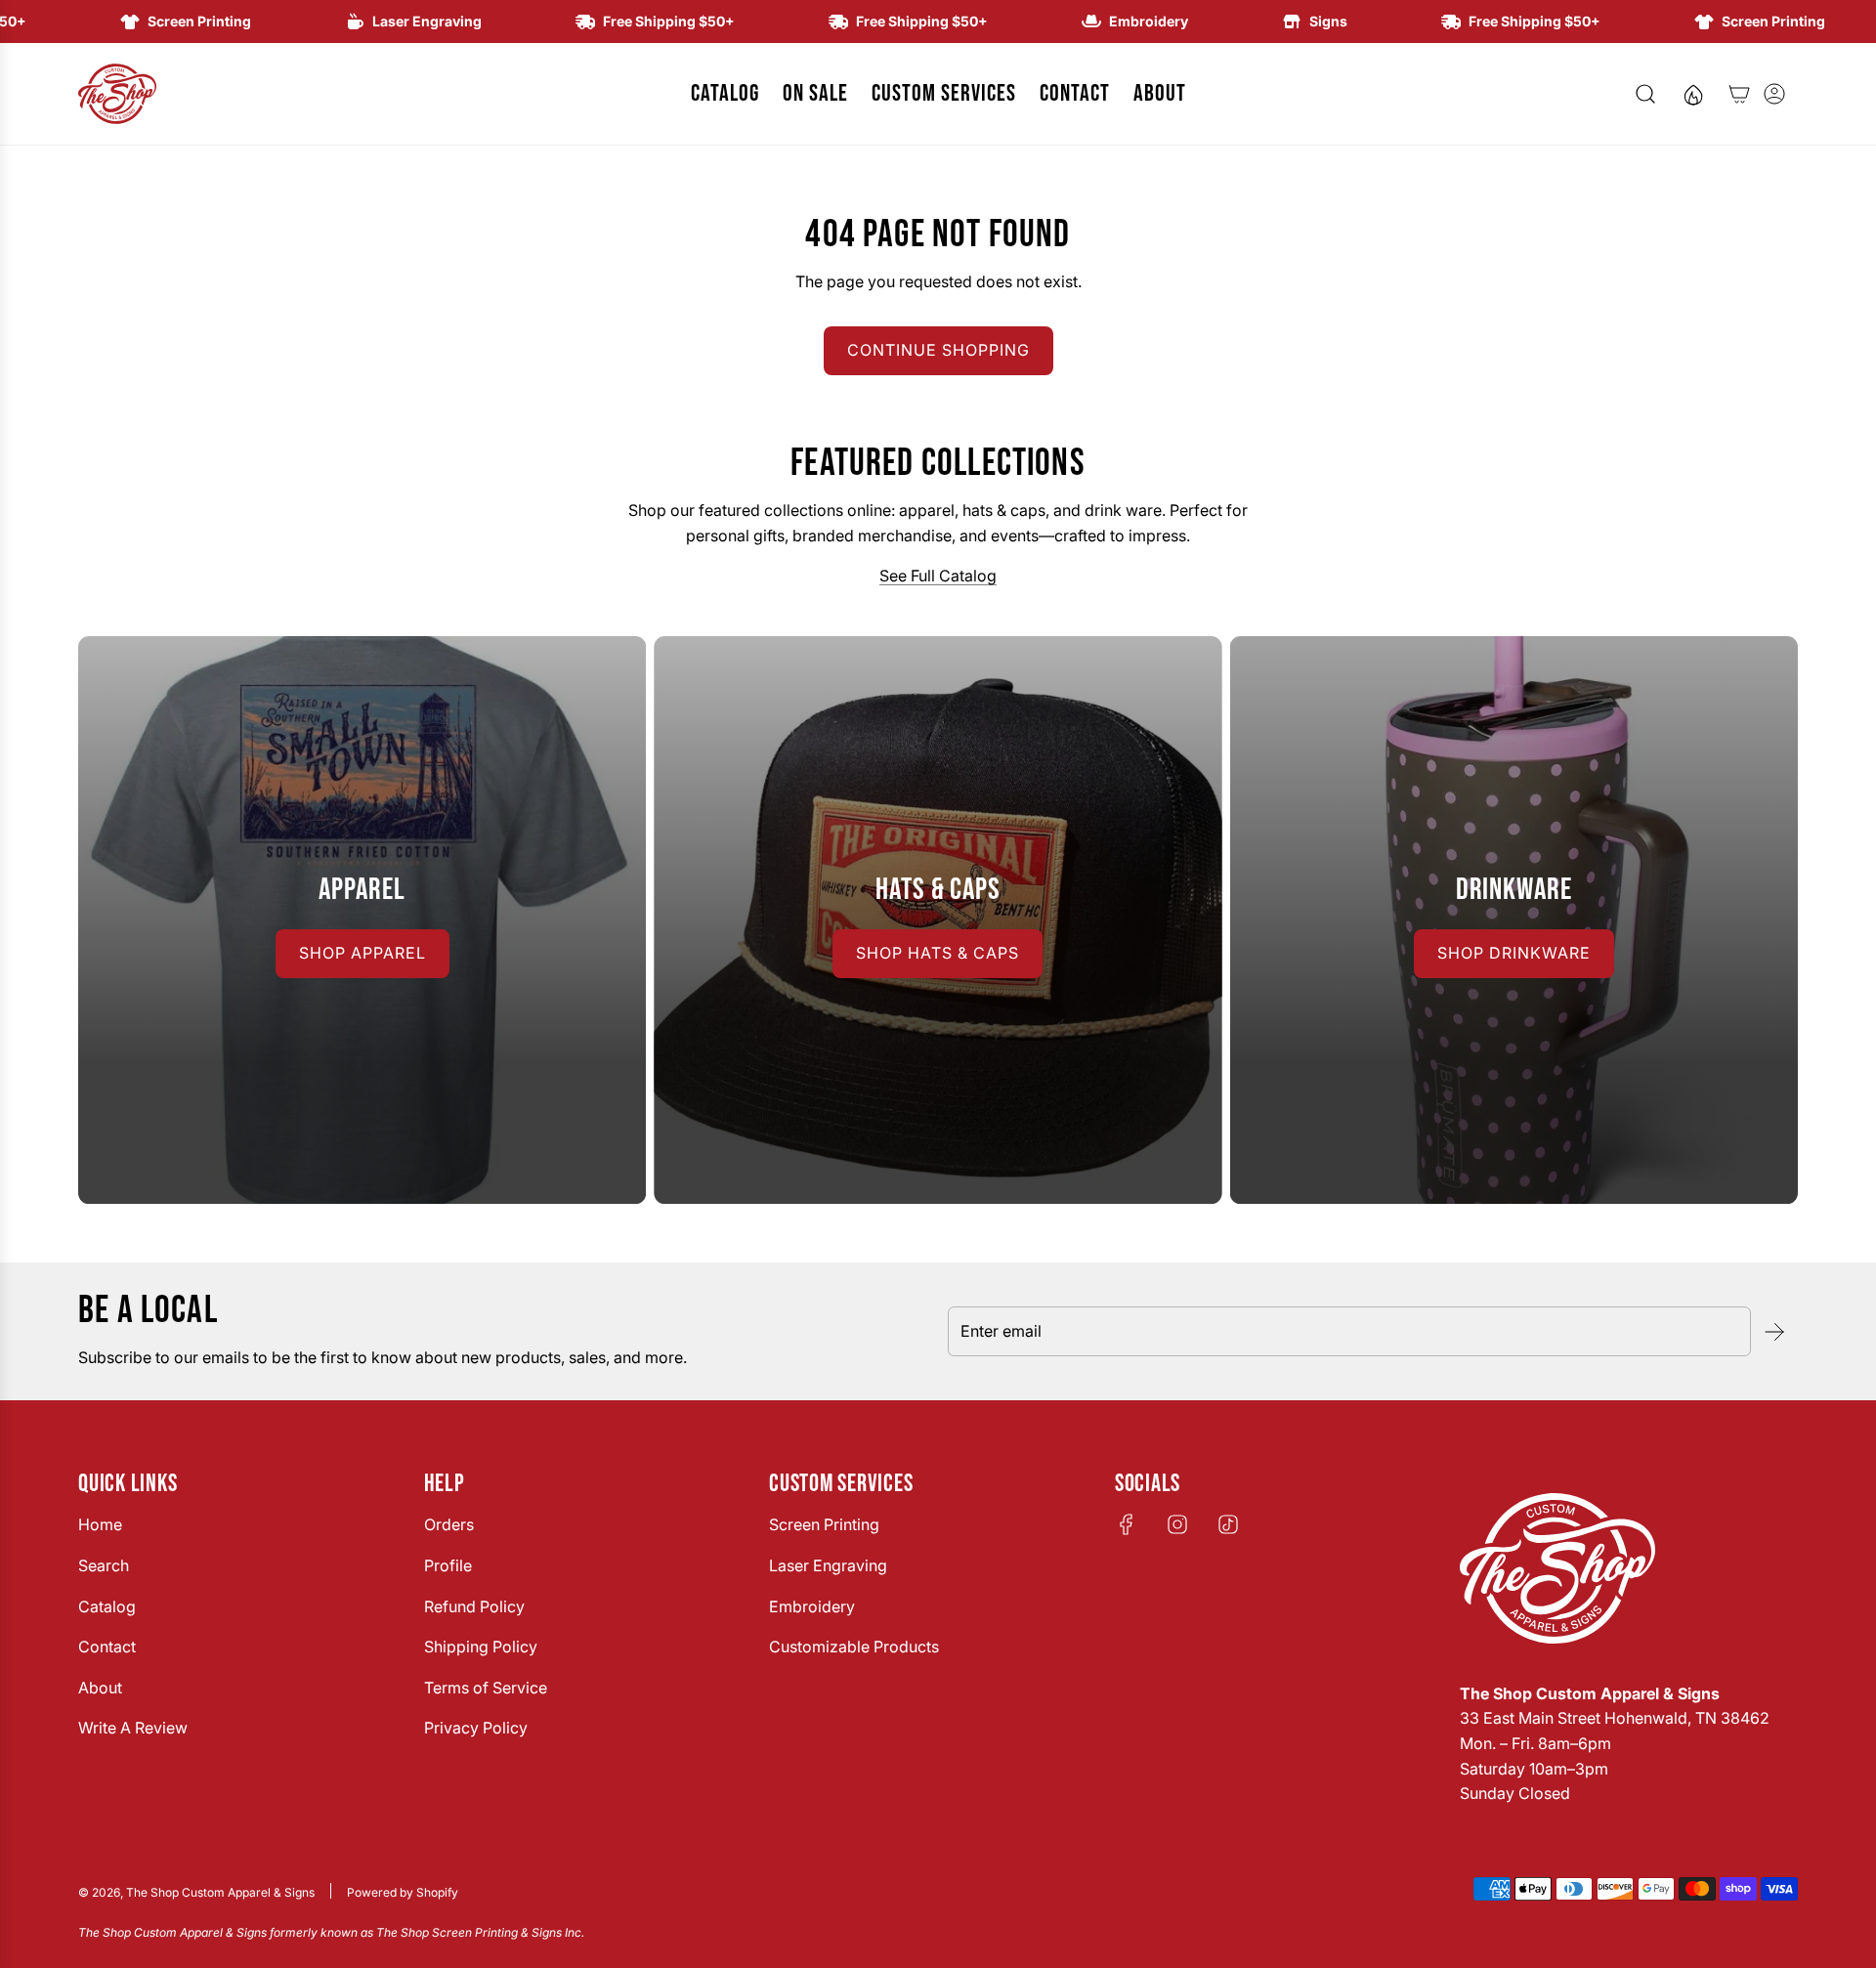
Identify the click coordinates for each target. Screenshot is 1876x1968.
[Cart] (1739, 94)
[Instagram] (1177, 1524)
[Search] (1645, 94)
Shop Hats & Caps (938, 953)
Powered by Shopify (403, 1892)
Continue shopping (938, 350)
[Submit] (1774, 1332)
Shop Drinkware (1514, 953)
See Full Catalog (938, 576)
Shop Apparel (362, 953)
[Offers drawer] (1692, 94)
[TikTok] (1228, 1524)
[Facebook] (1127, 1524)
